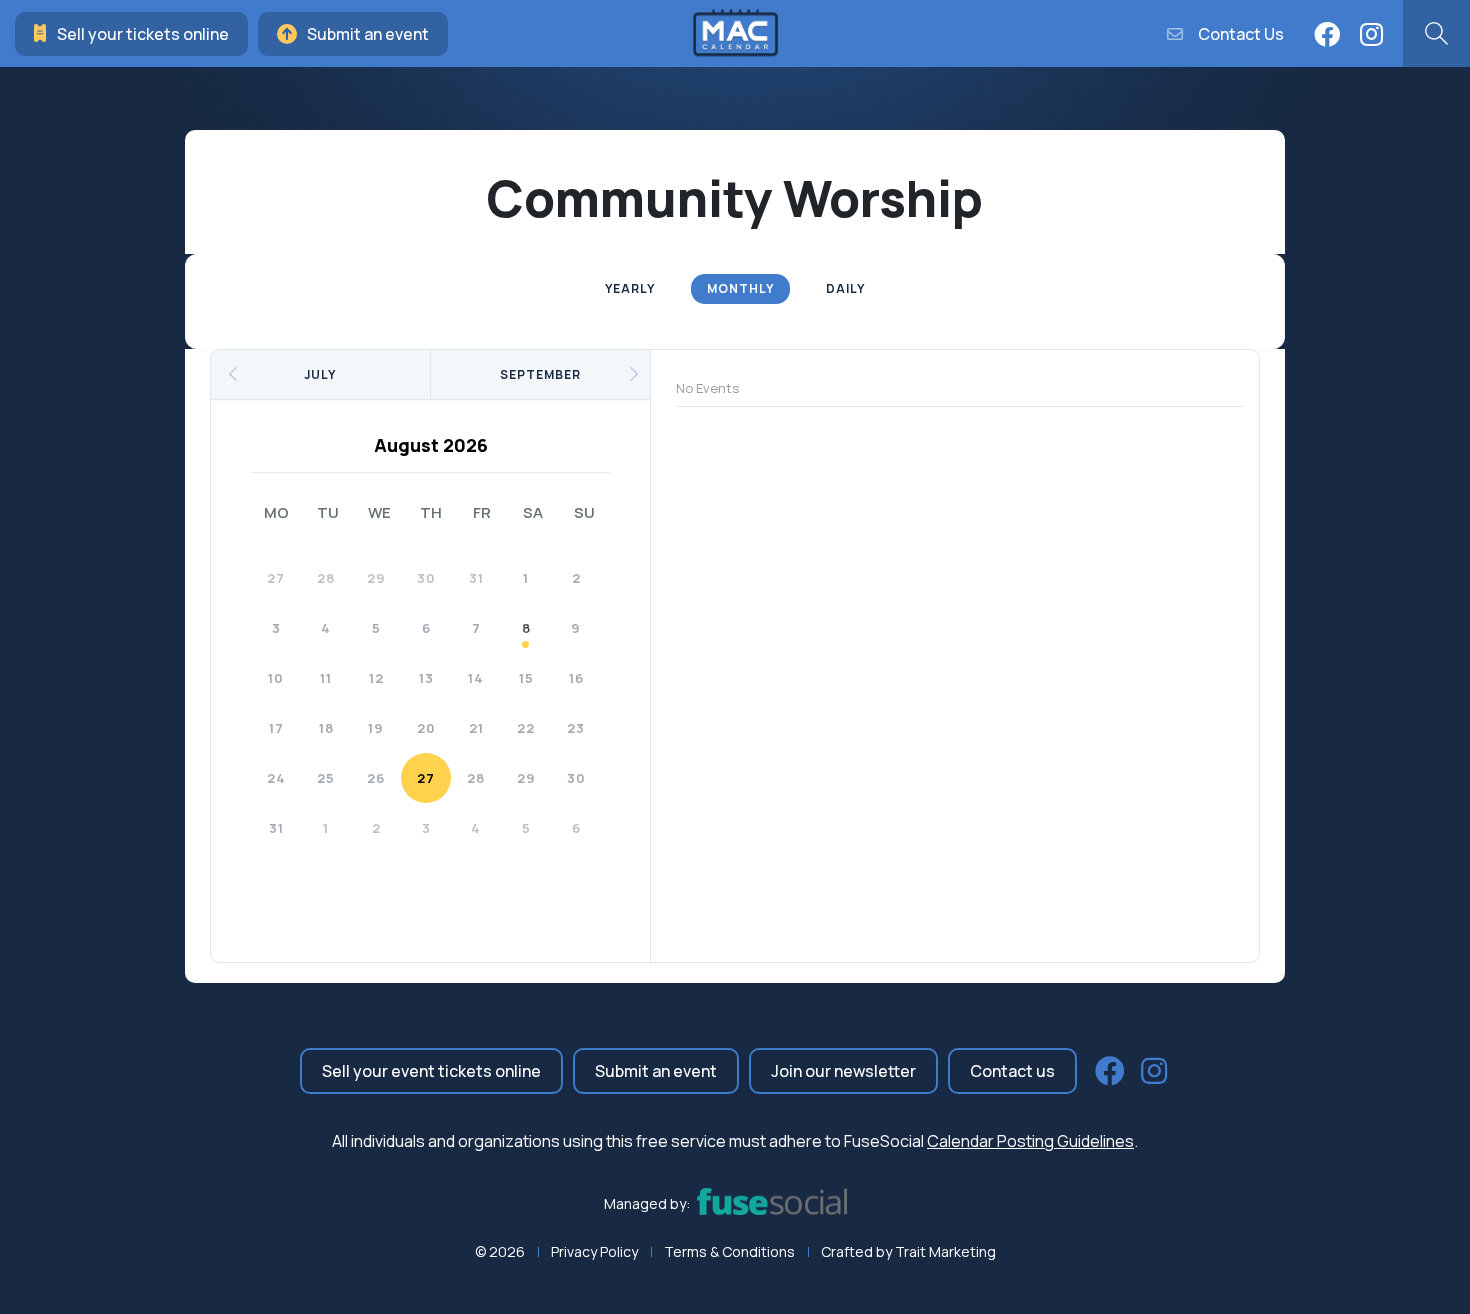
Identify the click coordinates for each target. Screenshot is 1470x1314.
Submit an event (368, 34)
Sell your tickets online (143, 34)
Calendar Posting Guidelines (1030, 1141)
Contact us (1012, 1071)
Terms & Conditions (729, 1251)
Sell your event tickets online (431, 1071)
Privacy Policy (594, 1251)
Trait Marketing (945, 1251)
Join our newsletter (843, 1071)
